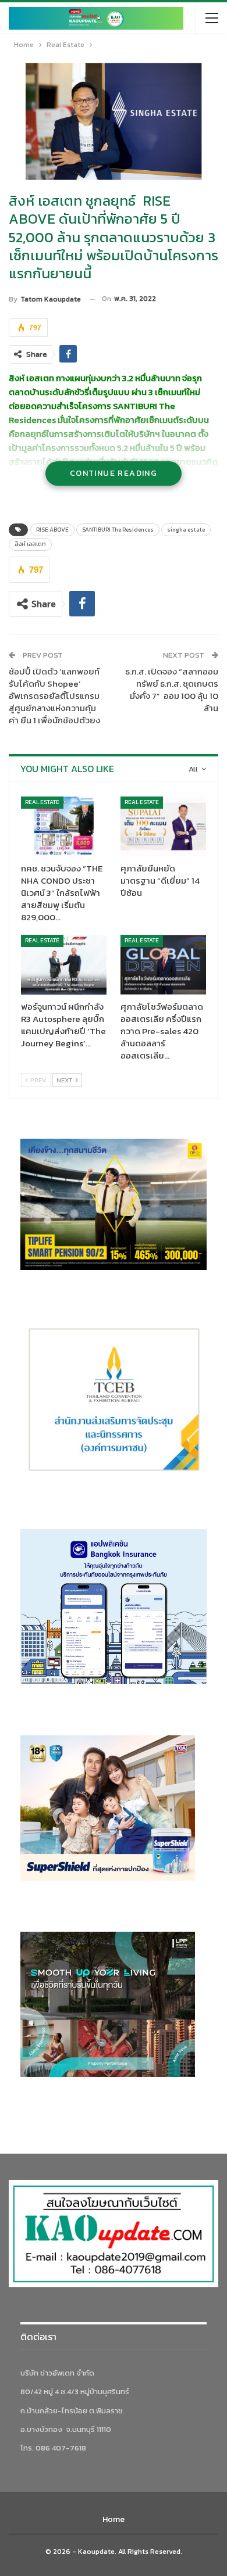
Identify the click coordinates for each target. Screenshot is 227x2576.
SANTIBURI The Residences (118, 530)
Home (114, 2519)
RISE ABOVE (52, 530)
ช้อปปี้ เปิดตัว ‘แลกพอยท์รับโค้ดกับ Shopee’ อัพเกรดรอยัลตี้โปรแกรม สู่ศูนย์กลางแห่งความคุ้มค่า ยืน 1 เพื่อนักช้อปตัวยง (54, 696)
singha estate (186, 530)
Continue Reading (114, 473)
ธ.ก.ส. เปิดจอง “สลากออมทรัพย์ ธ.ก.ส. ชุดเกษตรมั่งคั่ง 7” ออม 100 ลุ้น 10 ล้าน (172, 690)
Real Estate (42, 802)
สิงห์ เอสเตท (30, 544)
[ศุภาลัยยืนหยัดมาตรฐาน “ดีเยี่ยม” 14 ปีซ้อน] (163, 826)
